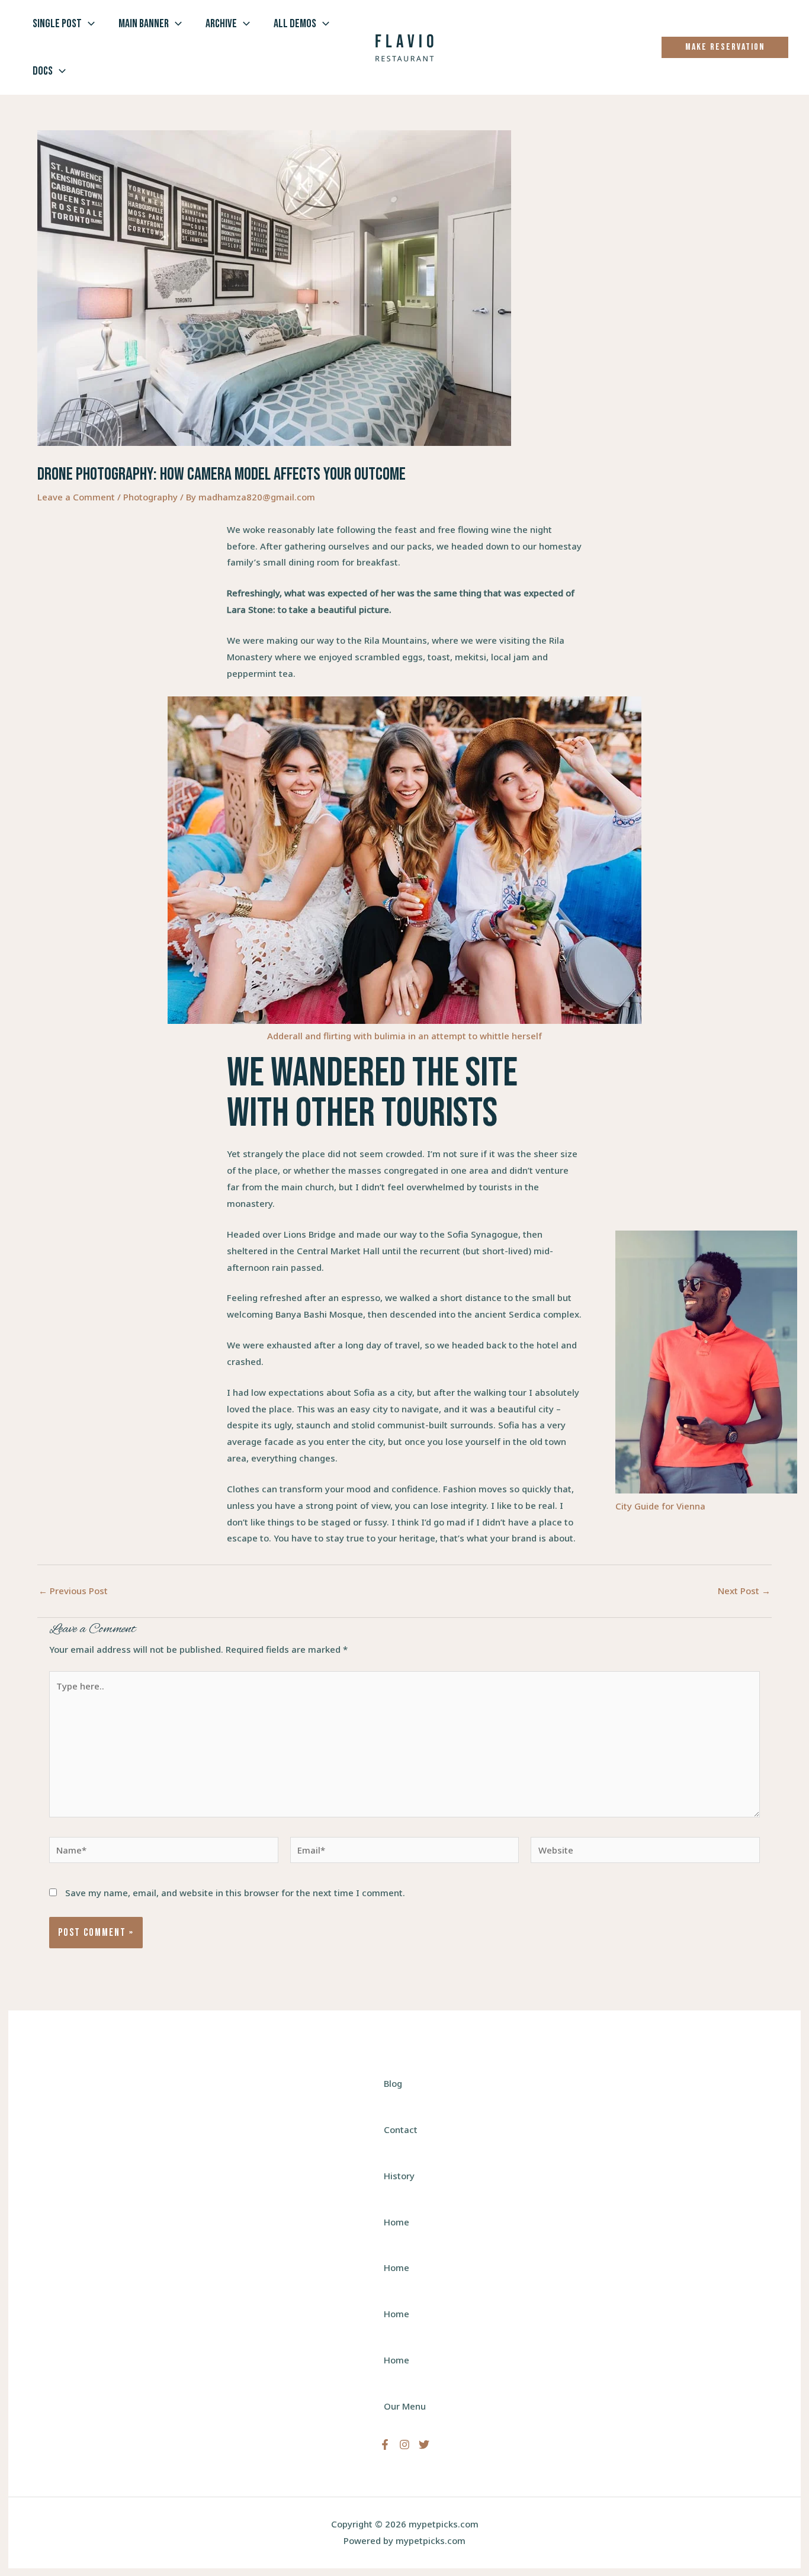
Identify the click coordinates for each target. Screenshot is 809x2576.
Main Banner (144, 24)
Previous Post (73, 1591)
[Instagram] (404, 2445)
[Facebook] (385, 2445)
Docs (43, 71)
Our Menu (405, 2406)
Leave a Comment (76, 497)
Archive (221, 24)
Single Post (57, 24)
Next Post (744, 1591)
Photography (150, 497)
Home (397, 2222)
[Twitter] (424, 2445)
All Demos (295, 24)
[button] (88, 24)
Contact (401, 2129)
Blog (393, 2083)
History (399, 2176)
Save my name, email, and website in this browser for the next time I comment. (235, 1893)
